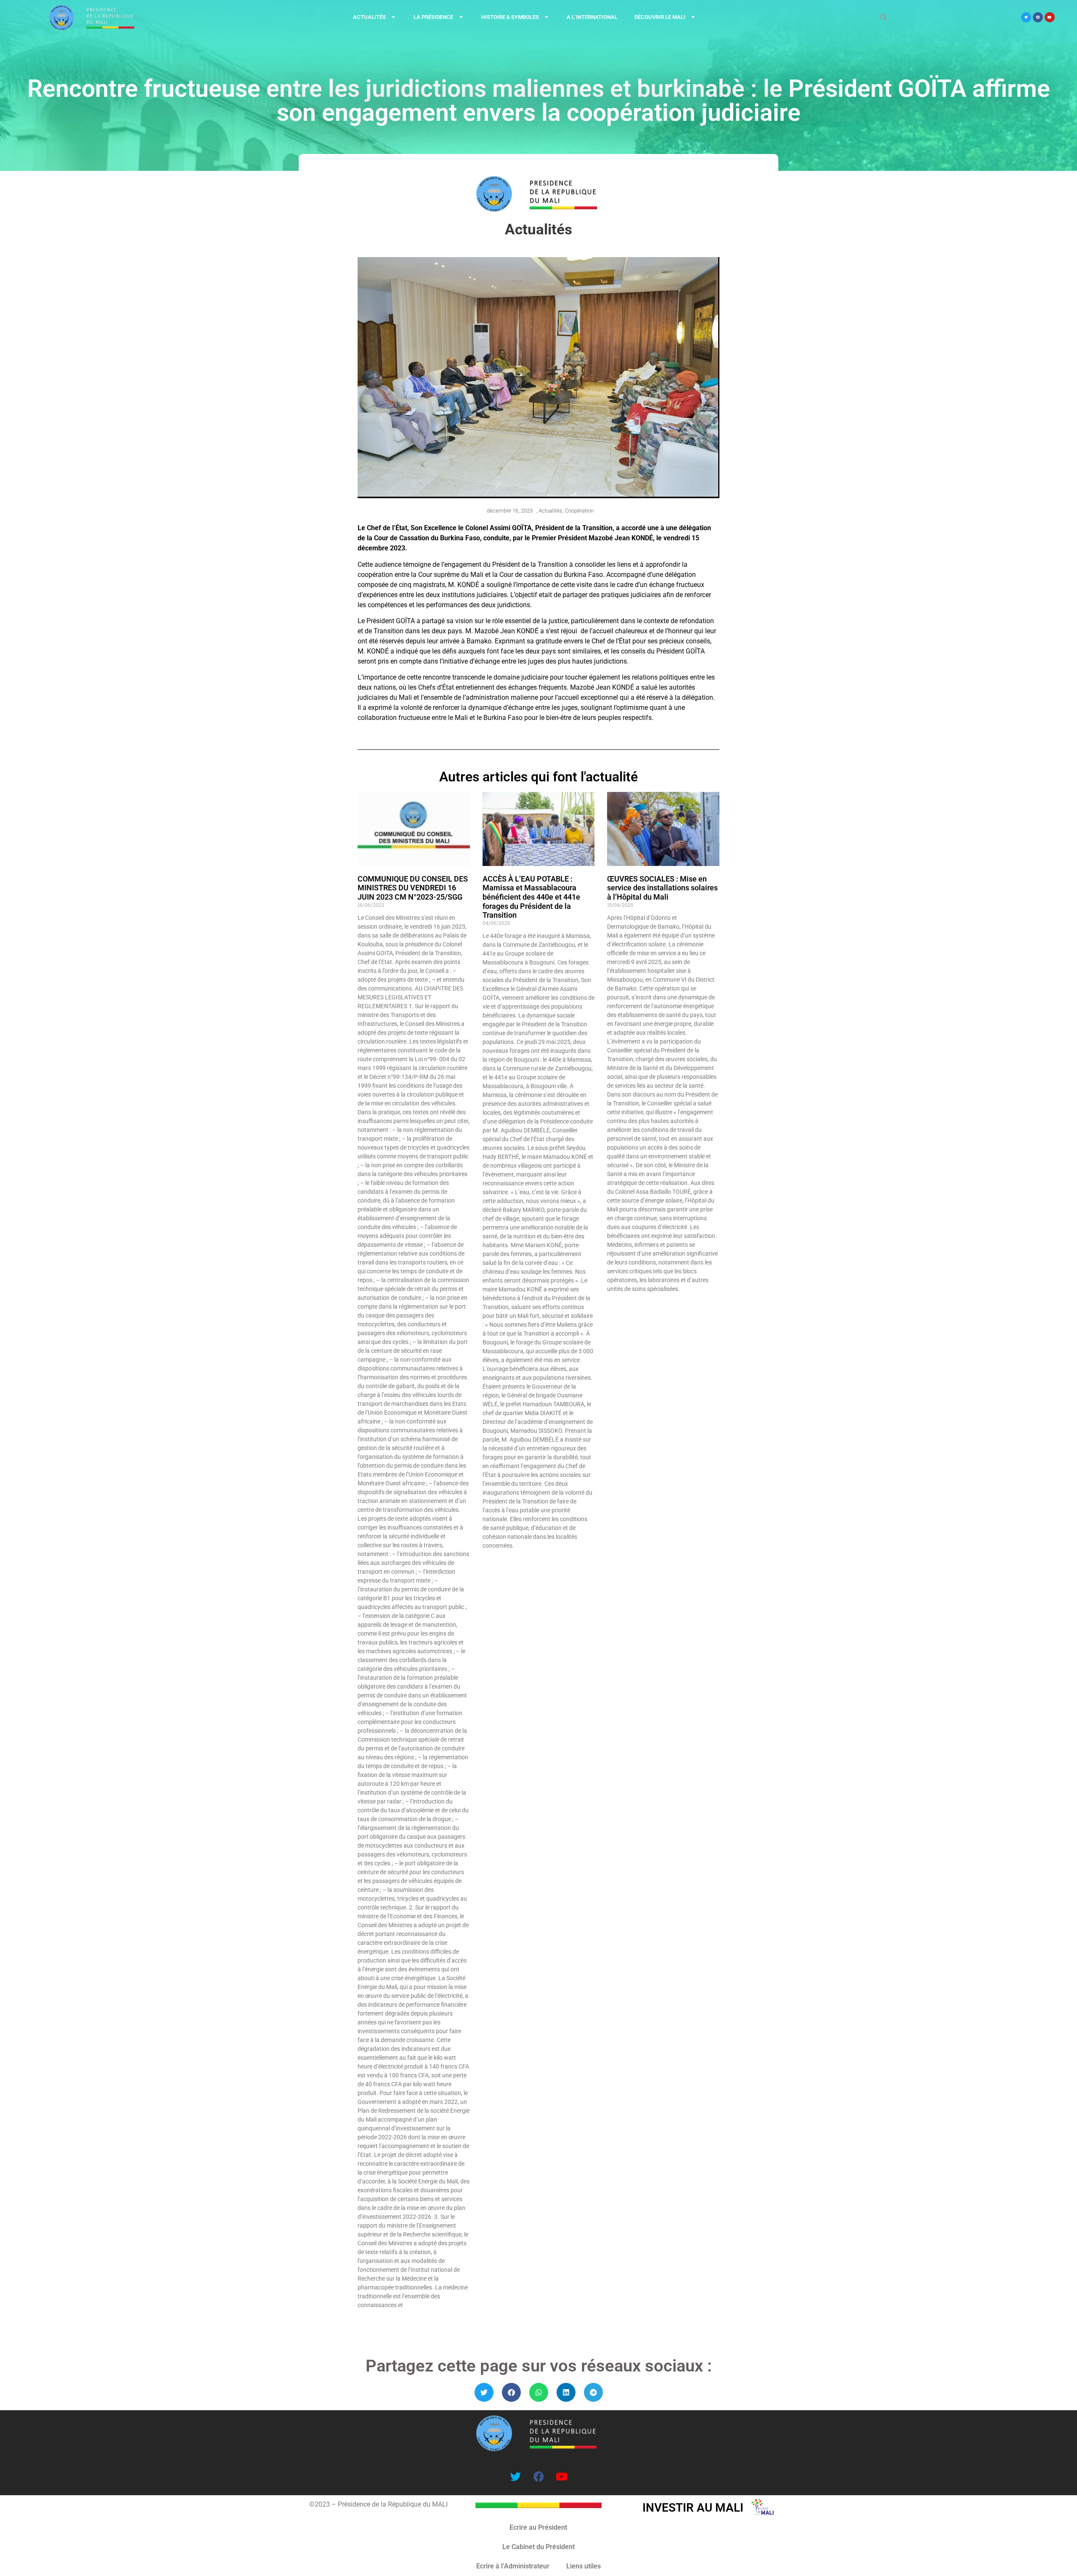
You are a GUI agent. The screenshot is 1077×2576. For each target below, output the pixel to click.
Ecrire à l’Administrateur (513, 2566)
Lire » (363, 2320)
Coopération (579, 511)
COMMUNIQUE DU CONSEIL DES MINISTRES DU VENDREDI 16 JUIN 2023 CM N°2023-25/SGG (413, 888)
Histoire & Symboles (510, 17)
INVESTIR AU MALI (693, 2508)
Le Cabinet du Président (538, 2547)
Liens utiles (584, 2566)
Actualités (369, 17)
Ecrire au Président (538, 2527)
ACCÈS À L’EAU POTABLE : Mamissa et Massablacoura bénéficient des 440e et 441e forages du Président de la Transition (531, 897)
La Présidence (433, 17)
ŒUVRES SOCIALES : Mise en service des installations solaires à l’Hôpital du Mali (662, 888)
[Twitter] (1026, 17)
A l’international (592, 17)
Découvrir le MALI (660, 17)
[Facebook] (1038, 17)
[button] (484, 2392)
